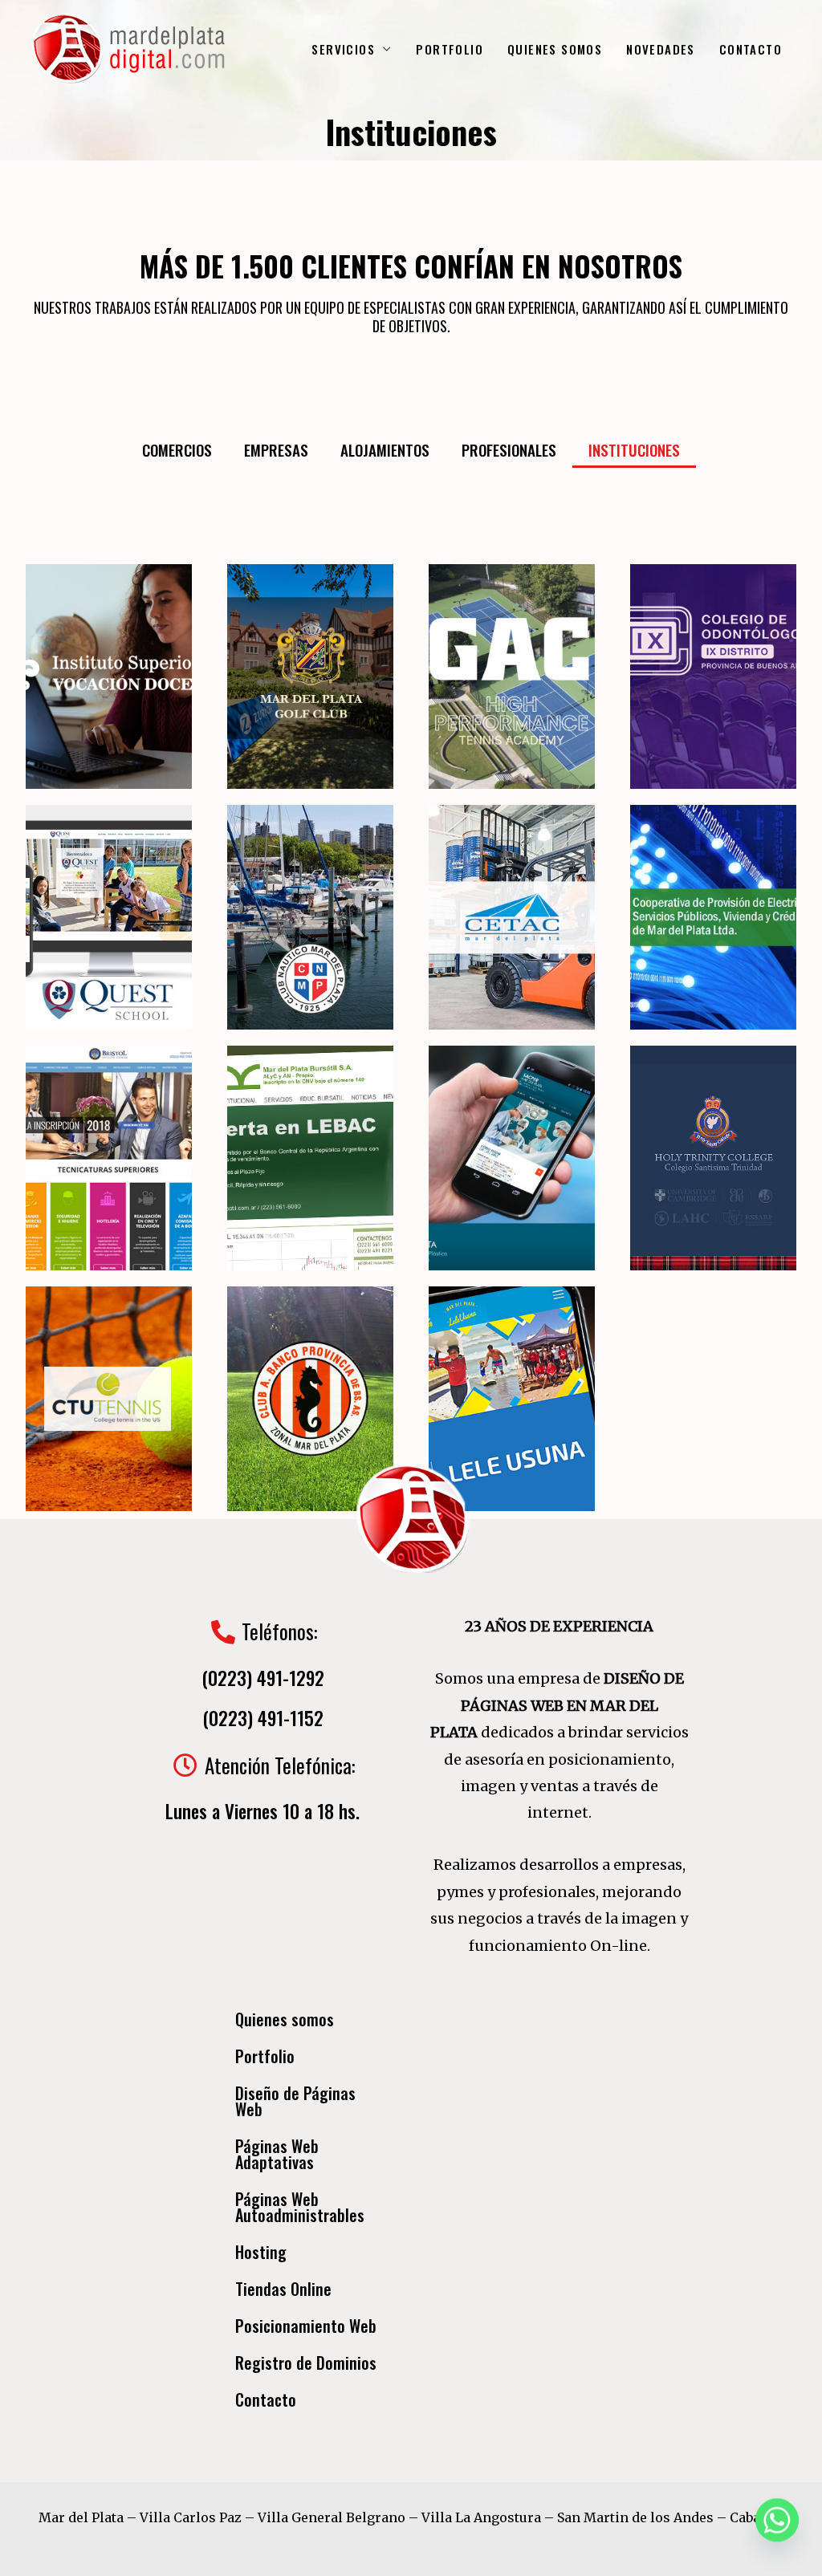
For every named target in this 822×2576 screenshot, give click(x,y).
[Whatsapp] (777, 2534)
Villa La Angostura (481, 2517)
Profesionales (509, 449)
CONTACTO (751, 49)
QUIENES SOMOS (555, 49)
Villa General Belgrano (332, 2517)
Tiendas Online (283, 2289)
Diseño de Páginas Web (295, 2101)
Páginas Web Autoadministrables (300, 2207)
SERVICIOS (343, 49)
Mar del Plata (81, 2517)
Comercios (177, 449)
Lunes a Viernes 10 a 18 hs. (262, 1811)
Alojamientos (385, 449)
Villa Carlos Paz (191, 2517)
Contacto (266, 2399)
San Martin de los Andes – (643, 2517)
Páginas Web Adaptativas (277, 2154)
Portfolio (265, 2056)
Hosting (261, 2252)
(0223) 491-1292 (263, 1678)
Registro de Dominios (306, 2363)
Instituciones (634, 449)
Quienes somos (285, 2019)
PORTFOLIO (450, 49)
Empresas (276, 449)
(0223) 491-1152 (263, 1718)
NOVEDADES (661, 49)
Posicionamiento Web (306, 2326)
